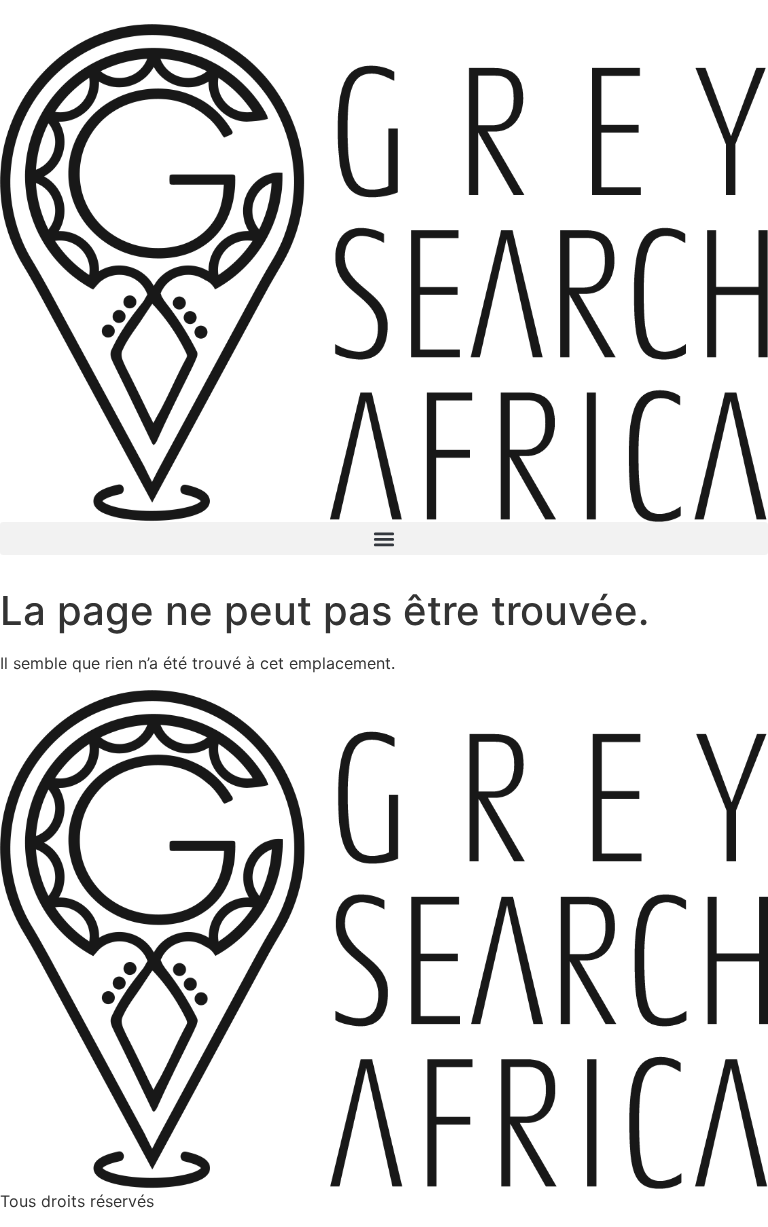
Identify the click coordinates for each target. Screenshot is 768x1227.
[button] (384, 538)
